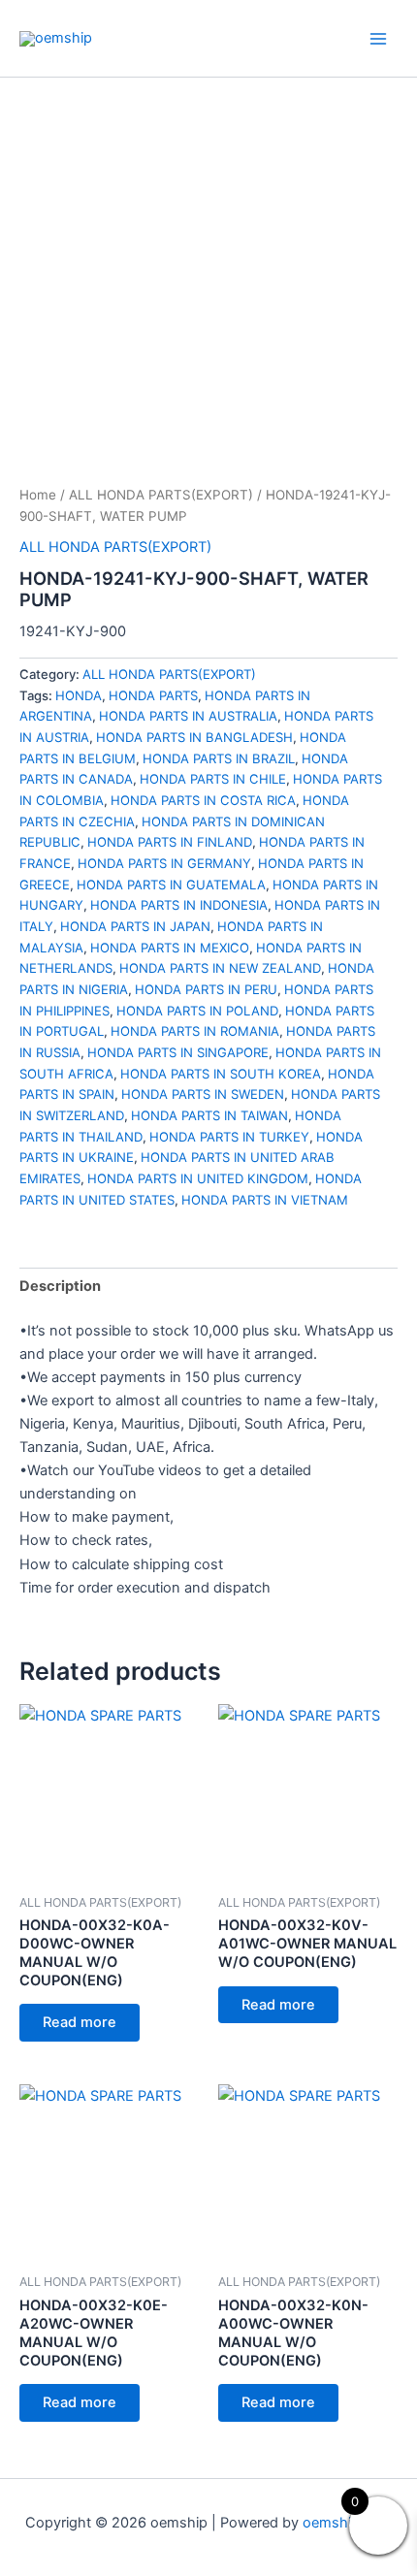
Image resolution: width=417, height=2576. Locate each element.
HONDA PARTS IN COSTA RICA (203, 800)
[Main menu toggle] (378, 38)
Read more (80, 2022)
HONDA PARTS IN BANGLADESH (194, 737)
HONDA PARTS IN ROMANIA (195, 1031)
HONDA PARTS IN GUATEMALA (171, 885)
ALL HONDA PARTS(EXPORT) (161, 495)
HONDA (79, 695)
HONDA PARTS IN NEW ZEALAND (220, 968)
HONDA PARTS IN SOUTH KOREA (221, 1074)
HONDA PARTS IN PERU (206, 989)
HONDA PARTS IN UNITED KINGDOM (198, 1178)
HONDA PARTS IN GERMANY (164, 863)
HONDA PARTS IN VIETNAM (265, 1200)
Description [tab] (60, 1286)
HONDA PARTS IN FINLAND (170, 842)
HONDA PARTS (153, 695)
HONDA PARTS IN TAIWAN (209, 1115)
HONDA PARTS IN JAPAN (135, 926)
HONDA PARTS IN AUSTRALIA (188, 716)
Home (38, 495)
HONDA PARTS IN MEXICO (170, 948)
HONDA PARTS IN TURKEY (229, 1137)
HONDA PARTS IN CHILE (213, 779)
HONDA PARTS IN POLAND (197, 1011)
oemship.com (348, 2523)
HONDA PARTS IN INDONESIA (179, 905)
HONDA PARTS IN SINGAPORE (178, 1052)
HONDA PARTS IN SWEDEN (203, 1094)
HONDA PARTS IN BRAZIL (219, 758)
